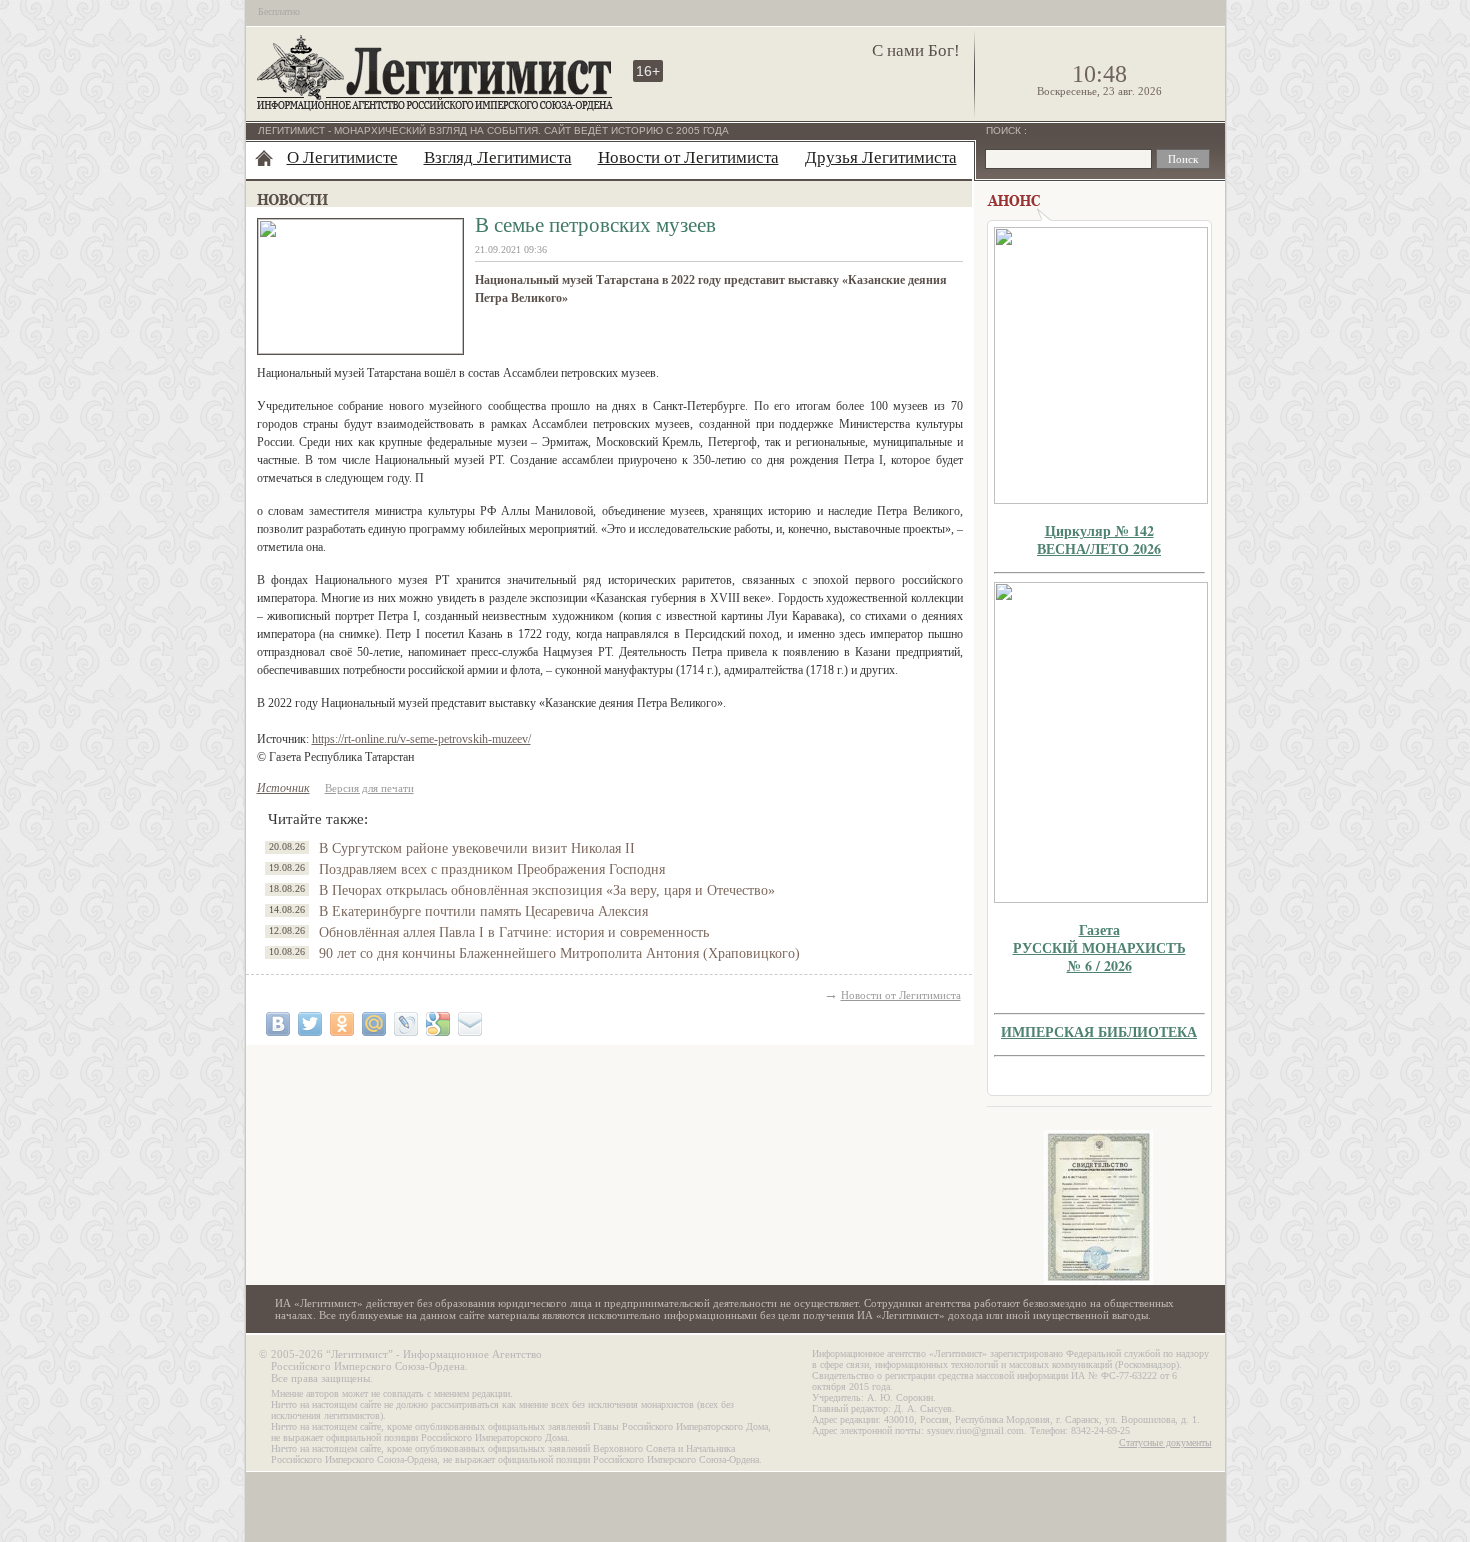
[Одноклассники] (342, 1024)
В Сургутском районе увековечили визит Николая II (477, 848)
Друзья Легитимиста (881, 157)
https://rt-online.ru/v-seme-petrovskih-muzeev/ (421, 739)
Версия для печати (369, 788)
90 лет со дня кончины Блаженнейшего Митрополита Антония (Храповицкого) (559, 953)
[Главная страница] (264, 158)
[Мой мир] (374, 1024)
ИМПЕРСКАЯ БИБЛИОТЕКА (1099, 1031)
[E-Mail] (470, 1024)
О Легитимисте (342, 157)
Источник (283, 788)
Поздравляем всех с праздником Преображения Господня (492, 869)
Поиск (1005, 130)
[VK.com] (278, 1024)
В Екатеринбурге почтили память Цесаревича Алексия (483, 911)
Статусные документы (1165, 1442)
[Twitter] (310, 1024)
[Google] (438, 1024)
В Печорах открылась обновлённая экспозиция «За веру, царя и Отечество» (547, 890)
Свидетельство (1099, 1207)
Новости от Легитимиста (688, 157)
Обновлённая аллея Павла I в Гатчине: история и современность (514, 932)
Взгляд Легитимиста (498, 157)
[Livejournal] (406, 1024)
